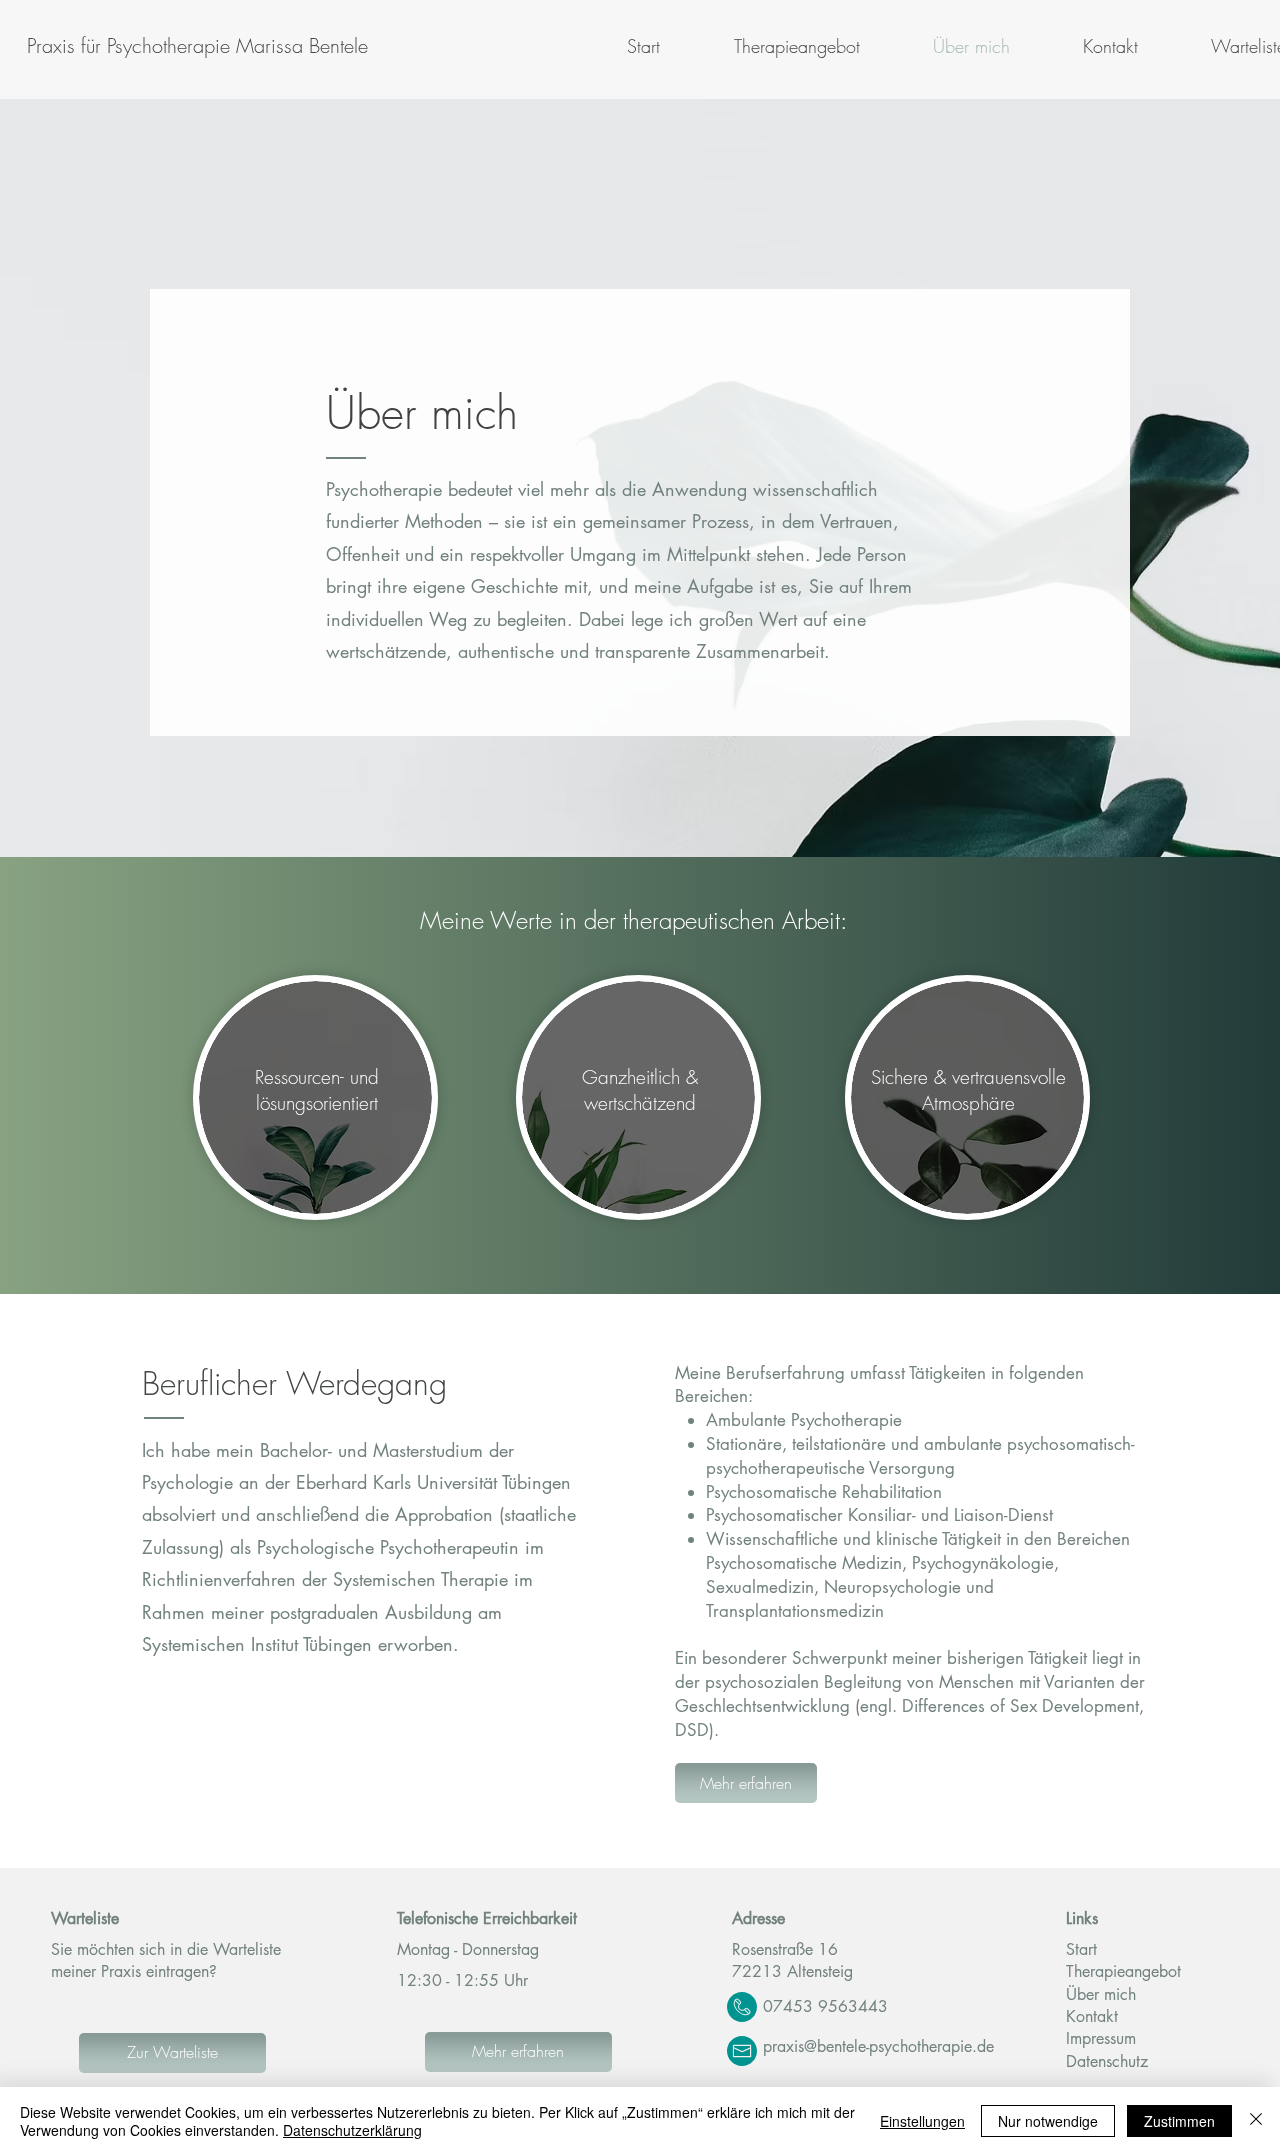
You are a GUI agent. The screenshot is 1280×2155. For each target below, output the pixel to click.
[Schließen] (1256, 2121)
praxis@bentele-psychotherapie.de (878, 2046)
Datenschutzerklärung (352, 2130)
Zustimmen (1179, 2121)
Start (1081, 1949)
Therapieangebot (1123, 1971)
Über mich (1103, 1994)
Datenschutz (1107, 2061)
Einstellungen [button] (922, 2121)
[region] (317, 1104)
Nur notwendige (1048, 2121)
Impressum (1101, 2038)
